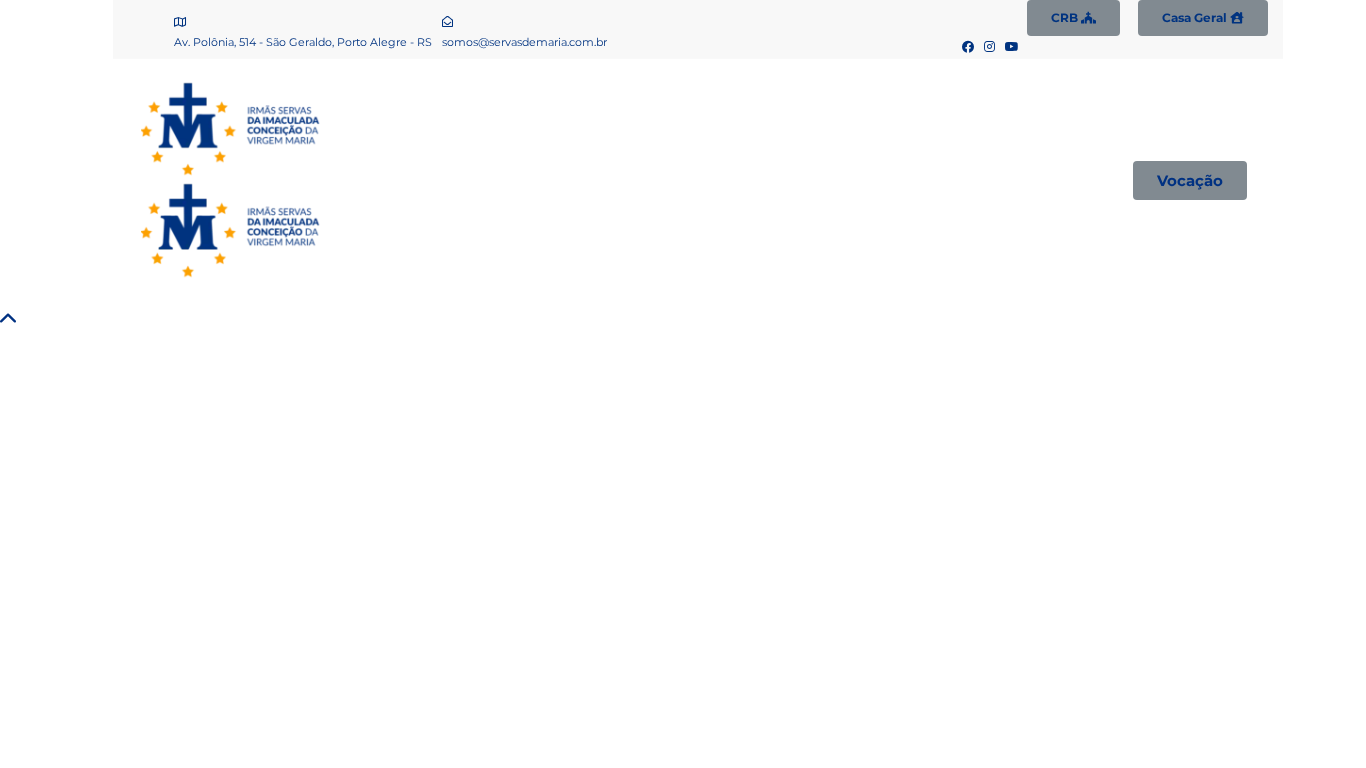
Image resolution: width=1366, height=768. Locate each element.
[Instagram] (990, 47)
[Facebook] (969, 47)
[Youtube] (1012, 47)
